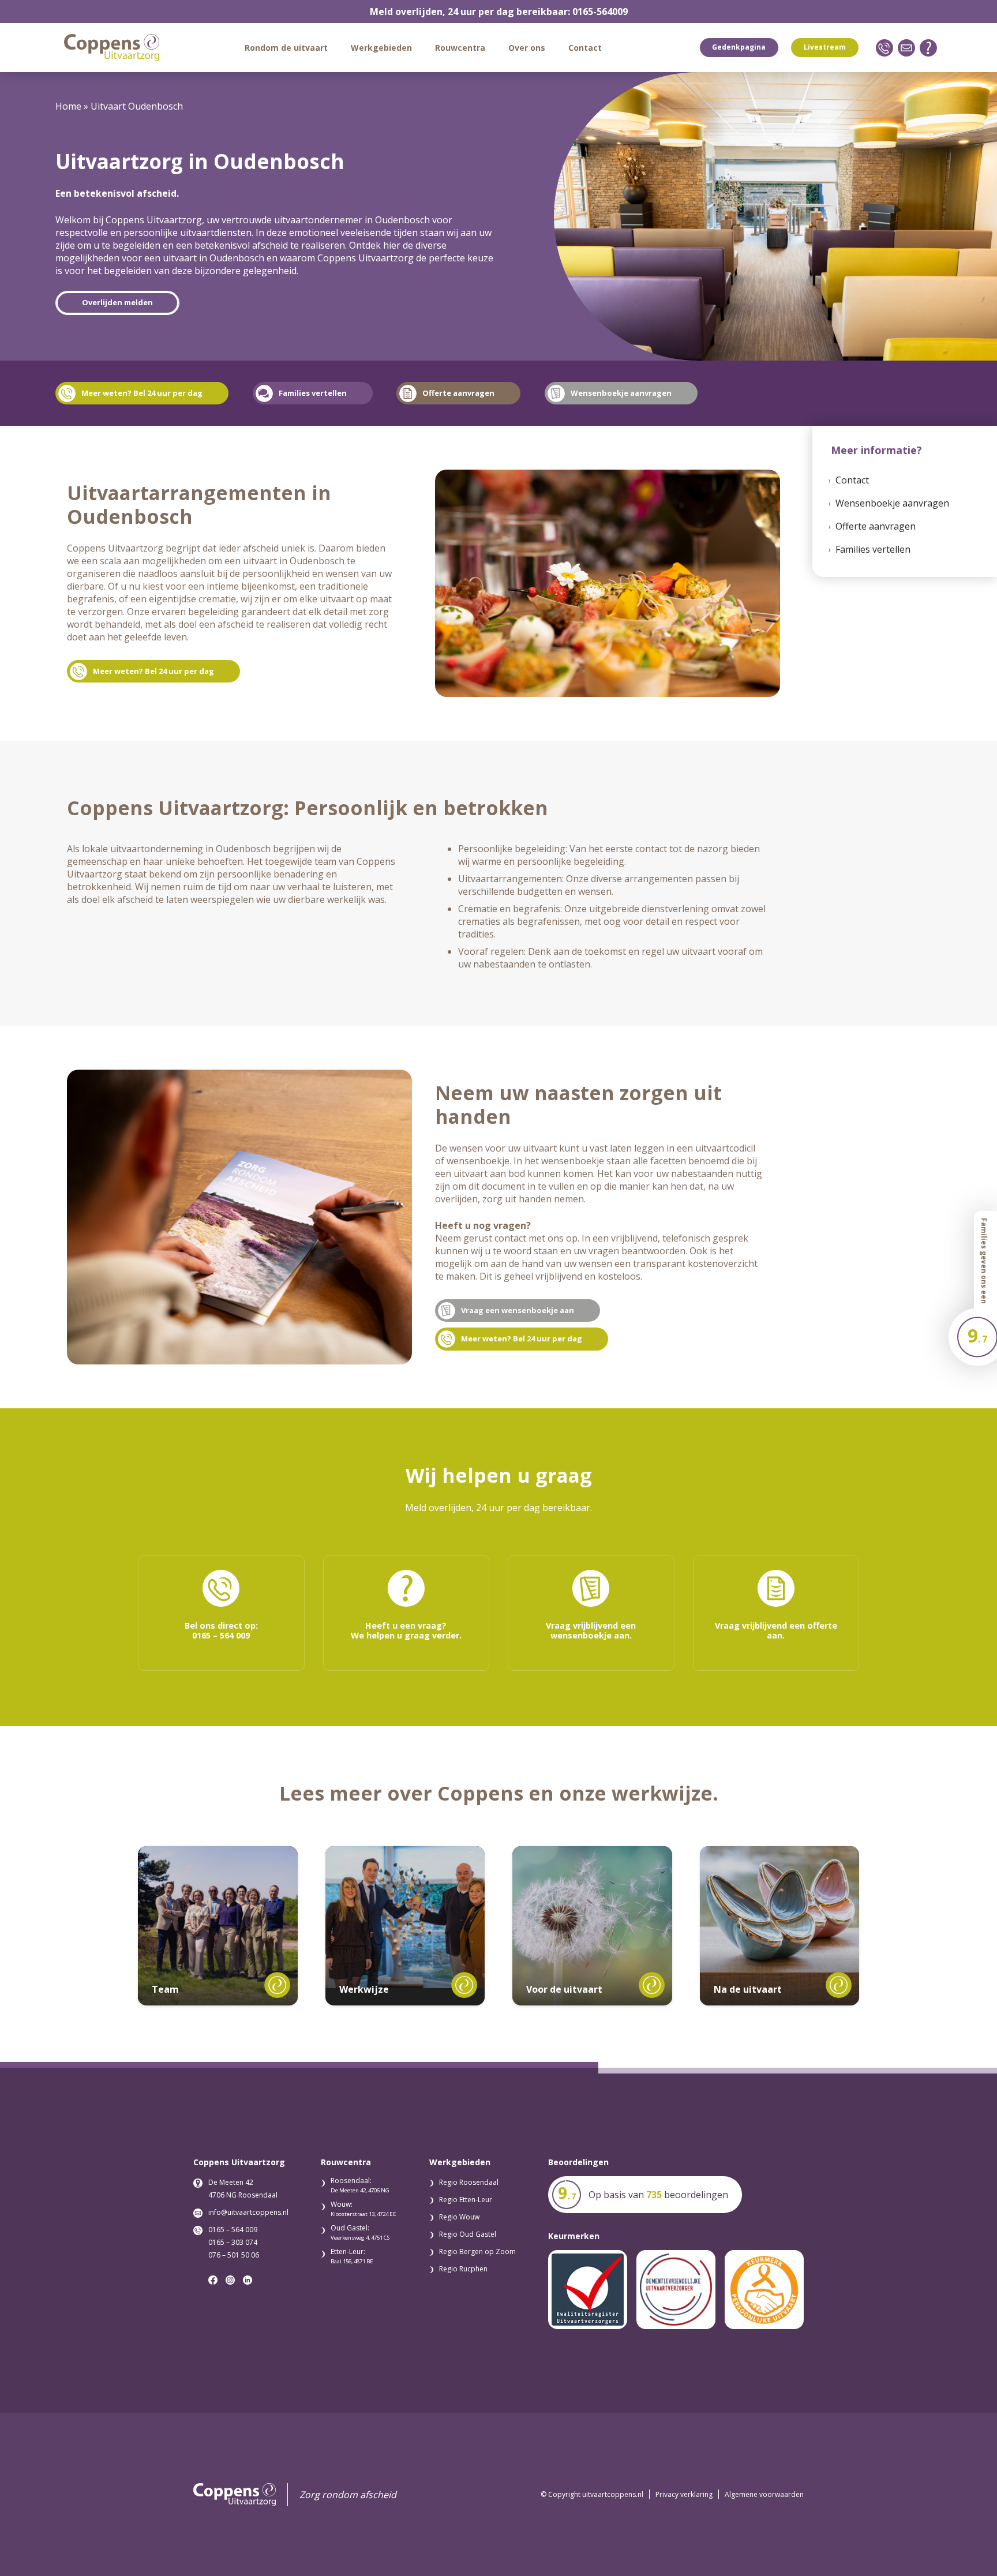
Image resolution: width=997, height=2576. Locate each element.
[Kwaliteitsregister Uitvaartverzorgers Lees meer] (588, 2290)
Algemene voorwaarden (764, 2494)
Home (68, 106)
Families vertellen (873, 549)
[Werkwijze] (405, 1917)
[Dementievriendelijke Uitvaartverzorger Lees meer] (676, 2290)
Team (165, 1989)
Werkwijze (364, 1989)
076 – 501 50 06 (234, 2255)
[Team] (218, 1926)
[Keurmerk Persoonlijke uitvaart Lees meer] (764, 2290)
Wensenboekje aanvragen (892, 503)
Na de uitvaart (748, 1989)
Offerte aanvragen (876, 526)
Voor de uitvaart (564, 1989)
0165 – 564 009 (233, 2230)
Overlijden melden (117, 302)
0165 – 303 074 (233, 2242)
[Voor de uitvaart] (592, 1926)
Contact (852, 480)
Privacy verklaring (684, 2494)
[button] (333, 48)
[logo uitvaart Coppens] (112, 48)
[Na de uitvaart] (780, 1926)
